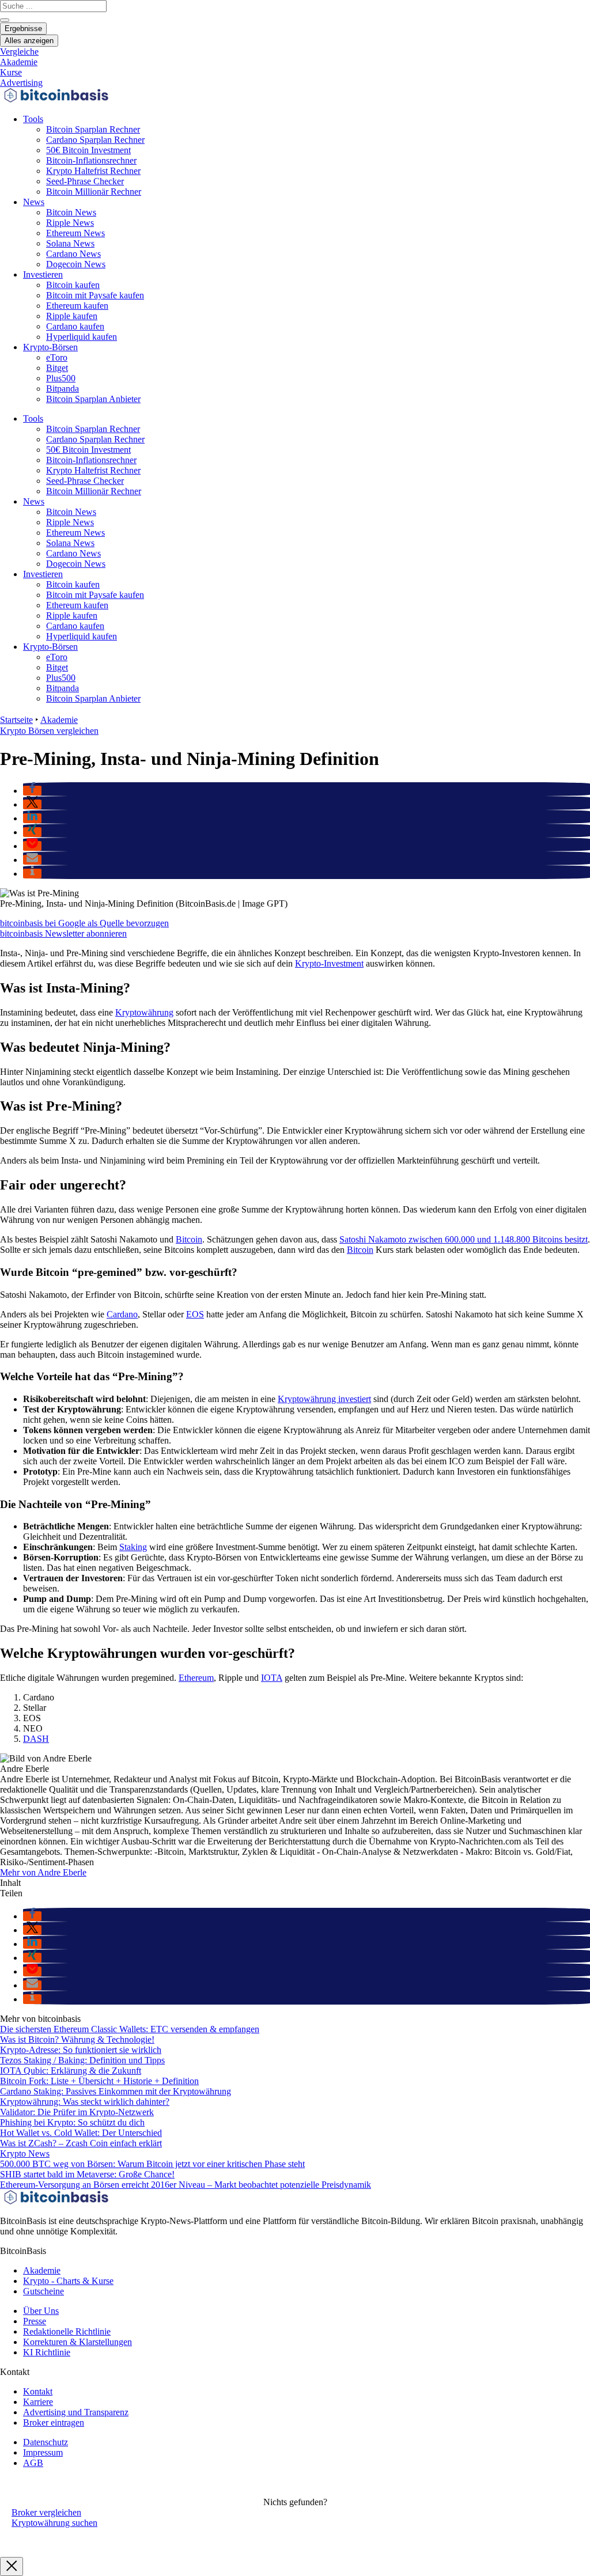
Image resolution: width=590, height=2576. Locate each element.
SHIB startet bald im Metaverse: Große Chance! (87, 2174)
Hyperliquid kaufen (82, 337)
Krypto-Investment (329, 963)
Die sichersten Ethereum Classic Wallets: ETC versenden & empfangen (130, 2029)
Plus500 (61, 378)
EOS (195, 1314)
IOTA (272, 1678)
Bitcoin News (71, 212)
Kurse (11, 72)
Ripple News (70, 223)
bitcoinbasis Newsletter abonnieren (63, 933)
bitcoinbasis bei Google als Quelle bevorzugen (84, 923)
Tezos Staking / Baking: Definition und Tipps (82, 2060)
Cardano (122, 1314)
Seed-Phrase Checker (85, 181)
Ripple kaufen (72, 316)
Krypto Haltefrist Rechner (93, 171)
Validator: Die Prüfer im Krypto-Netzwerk (77, 2112)
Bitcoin (189, 1239)
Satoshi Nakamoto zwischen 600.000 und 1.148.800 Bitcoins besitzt (464, 1239)
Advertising (21, 83)
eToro (57, 357)
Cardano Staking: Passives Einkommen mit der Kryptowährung (116, 2091)
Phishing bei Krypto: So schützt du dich (72, 2122)
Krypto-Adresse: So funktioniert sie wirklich (81, 2050)
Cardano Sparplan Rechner (95, 140)
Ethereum (196, 1678)
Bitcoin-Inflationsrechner (91, 160)
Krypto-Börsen (50, 347)
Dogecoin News (76, 264)
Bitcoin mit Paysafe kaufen (95, 295)
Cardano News (73, 254)
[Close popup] (12, 2566)
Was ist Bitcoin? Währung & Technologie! (77, 2039)
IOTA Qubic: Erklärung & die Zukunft (71, 2071)
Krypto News (25, 2153)
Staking (133, 1547)
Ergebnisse (23, 29)
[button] (32, 791)
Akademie (19, 62)
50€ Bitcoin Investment (88, 150)
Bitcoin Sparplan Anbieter (93, 399)
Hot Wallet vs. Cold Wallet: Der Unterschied (81, 2133)
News (34, 202)
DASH (36, 1739)
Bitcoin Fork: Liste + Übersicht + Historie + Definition (99, 2081)
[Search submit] (5, 20)
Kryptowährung (144, 1012)
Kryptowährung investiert (324, 1399)
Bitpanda (63, 389)
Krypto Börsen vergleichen (49, 731)
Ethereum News (75, 233)
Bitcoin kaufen (73, 285)
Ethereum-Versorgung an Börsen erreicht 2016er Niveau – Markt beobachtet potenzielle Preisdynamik (186, 2185)
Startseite (16, 720)
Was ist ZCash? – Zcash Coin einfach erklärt (81, 2143)
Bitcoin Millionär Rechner (94, 192)
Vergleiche (19, 52)
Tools (33, 119)
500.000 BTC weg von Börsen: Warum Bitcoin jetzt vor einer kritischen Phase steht (152, 2164)
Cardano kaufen (75, 326)
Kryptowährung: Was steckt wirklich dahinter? (85, 2102)
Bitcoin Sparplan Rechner (93, 129)
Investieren (43, 274)
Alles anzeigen (29, 41)
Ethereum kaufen (77, 306)
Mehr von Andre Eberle (43, 1872)
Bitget (57, 368)
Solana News (70, 243)
